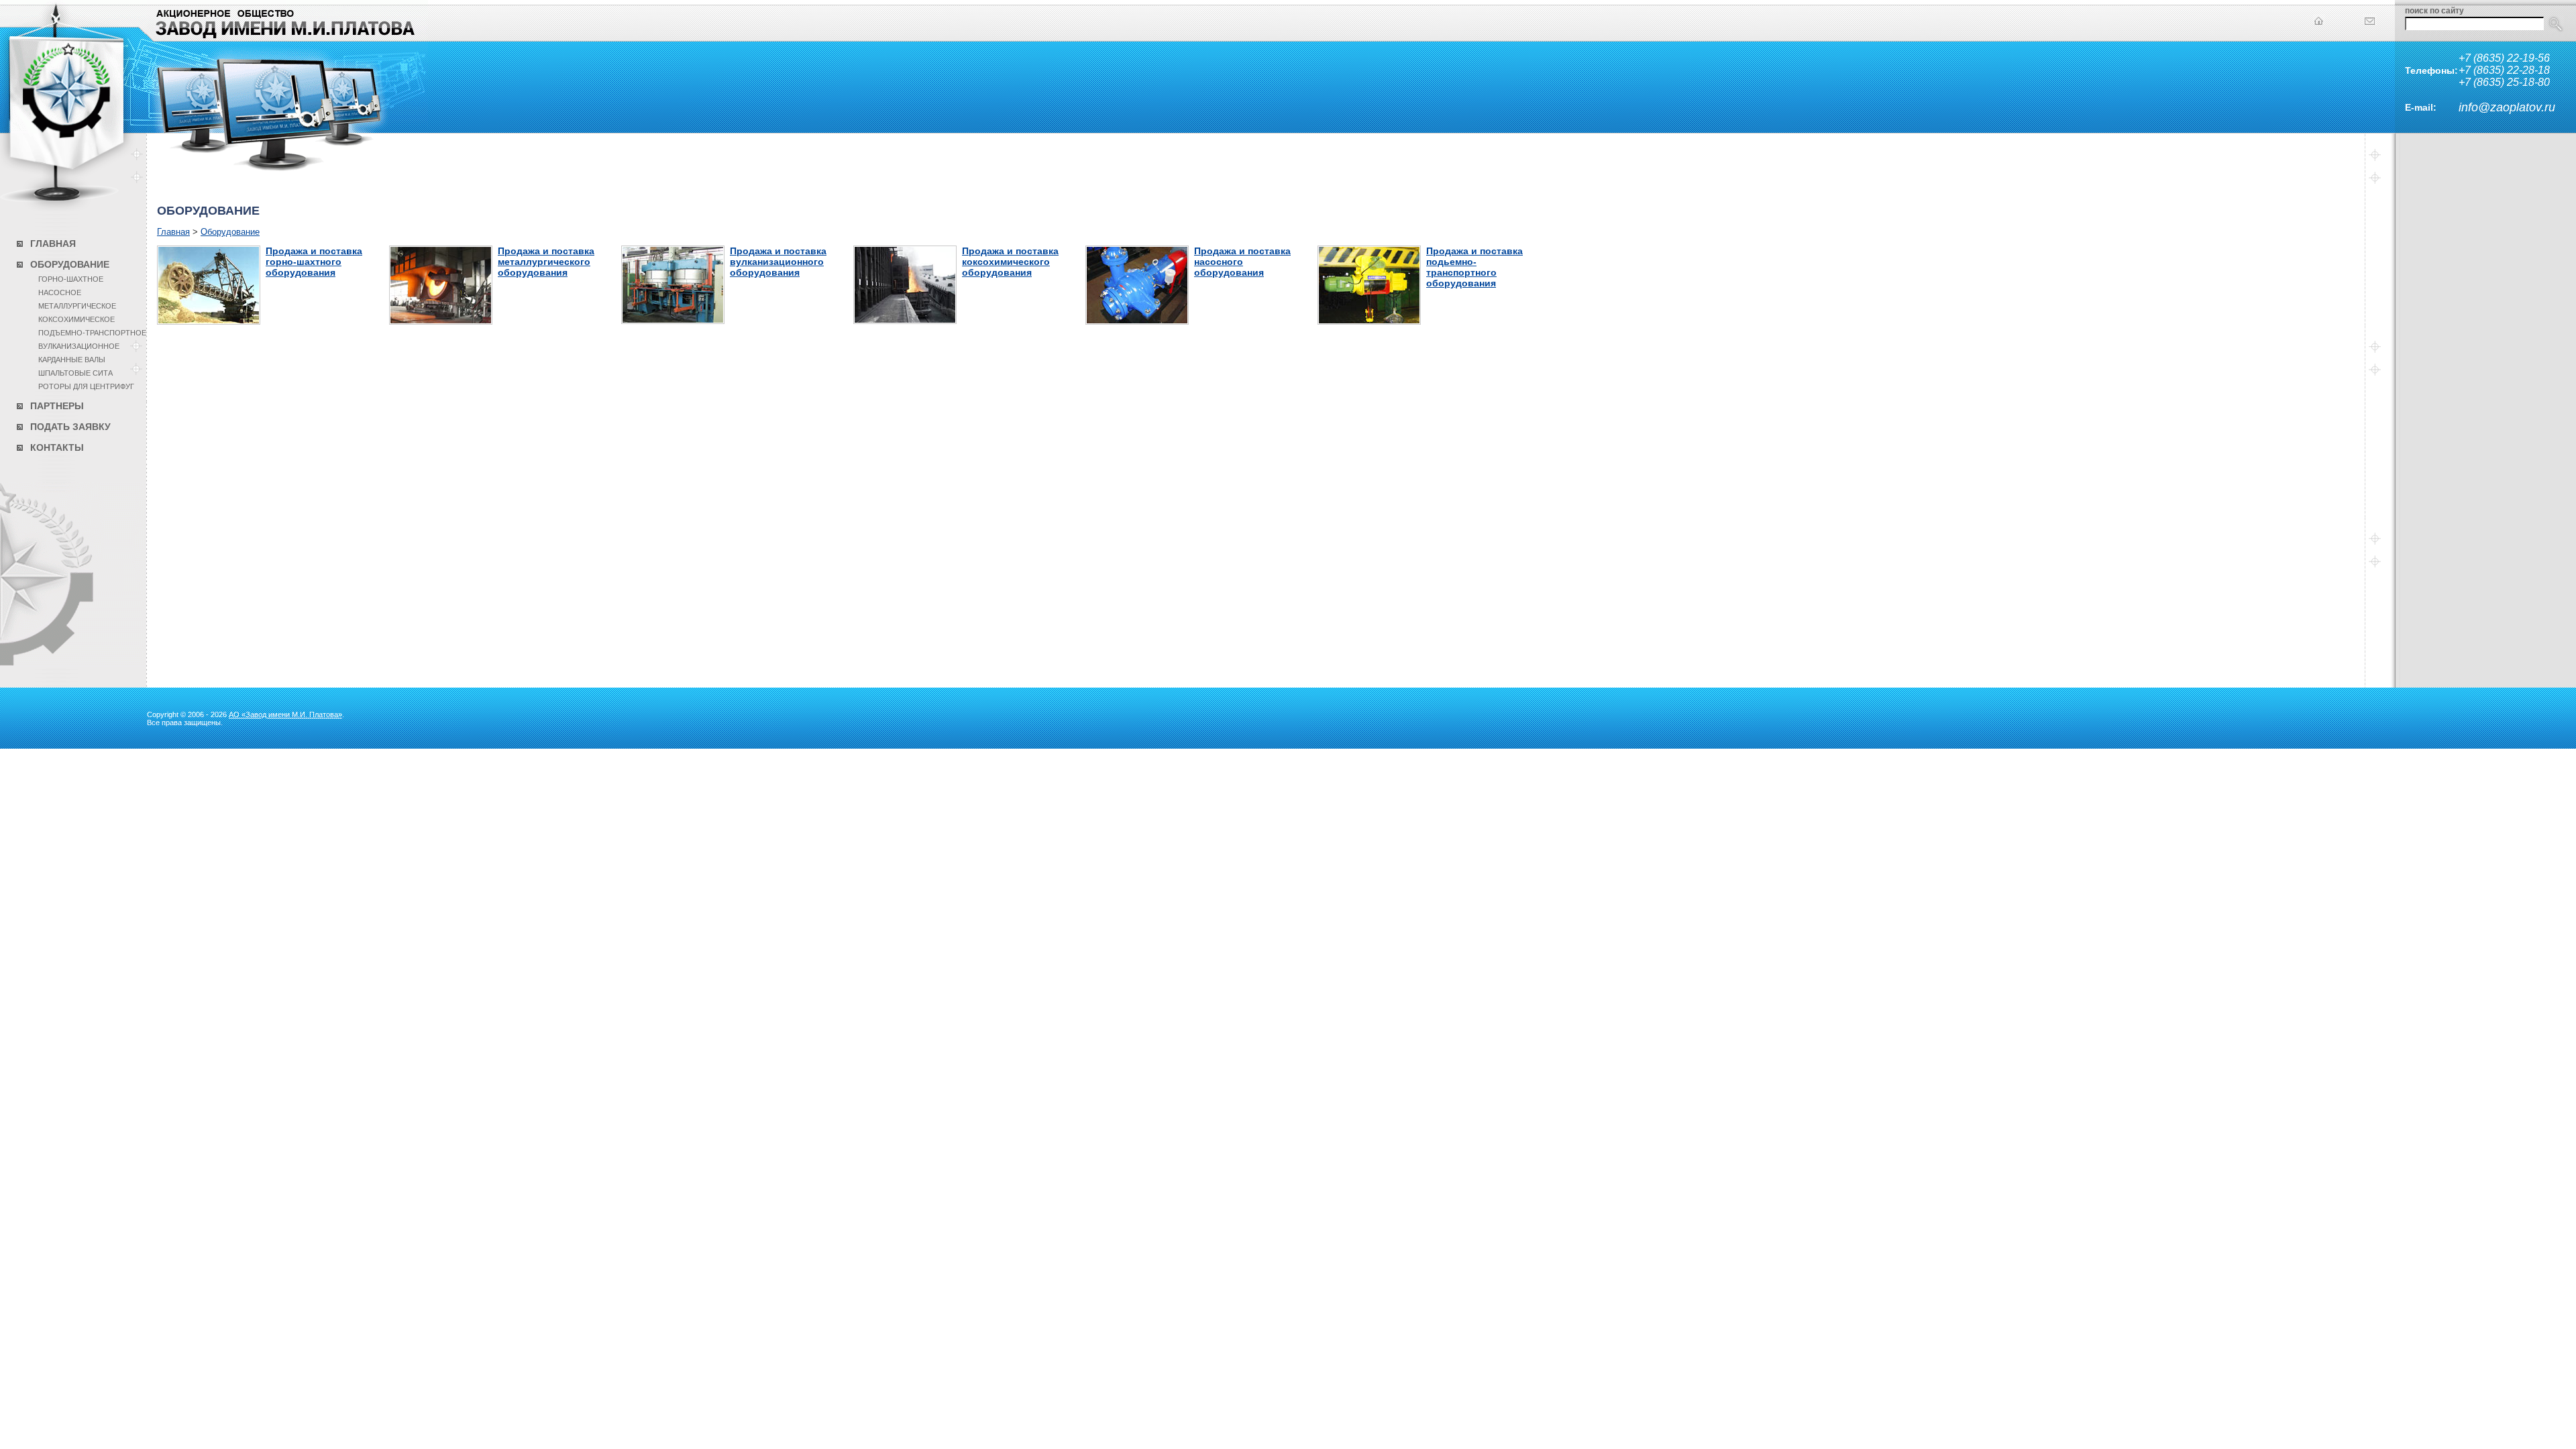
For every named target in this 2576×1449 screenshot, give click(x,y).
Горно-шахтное (71, 279)
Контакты (57, 447)
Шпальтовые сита (75, 373)
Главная (53, 244)
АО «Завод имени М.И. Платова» (285, 714)
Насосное (60, 292)
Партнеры (57, 406)
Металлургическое (77, 306)
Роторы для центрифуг (86, 386)
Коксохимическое (76, 319)
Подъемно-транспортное (92, 333)
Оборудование (70, 264)
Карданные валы (72, 360)
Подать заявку (70, 427)
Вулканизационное (79, 346)
